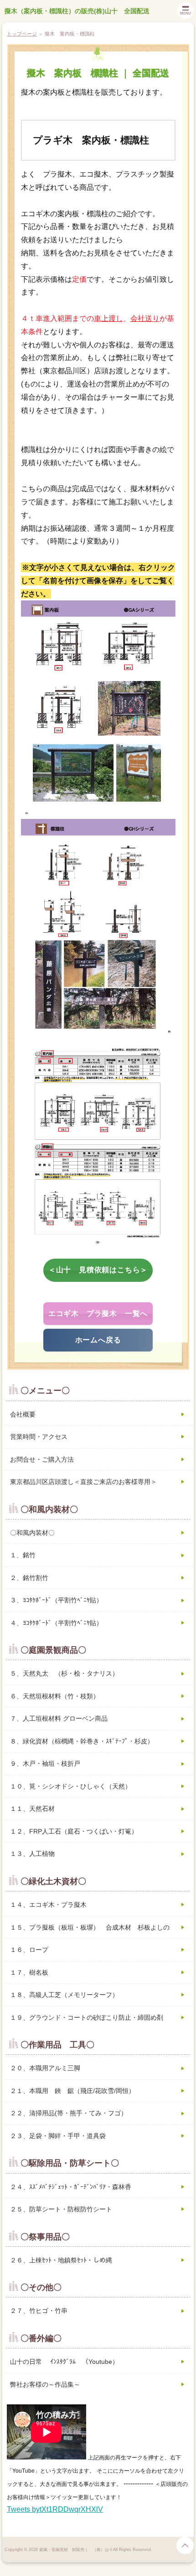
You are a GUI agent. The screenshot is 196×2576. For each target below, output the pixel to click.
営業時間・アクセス (39, 1437)
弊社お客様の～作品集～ (45, 2384)
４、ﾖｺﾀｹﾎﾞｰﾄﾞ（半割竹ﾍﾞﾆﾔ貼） (56, 1623)
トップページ (22, 34)
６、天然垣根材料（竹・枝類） (55, 1696)
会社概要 (23, 1414)
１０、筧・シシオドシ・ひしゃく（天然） (71, 1786)
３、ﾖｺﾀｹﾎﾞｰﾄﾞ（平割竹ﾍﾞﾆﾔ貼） (56, 1600)
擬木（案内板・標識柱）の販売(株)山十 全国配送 (77, 11)
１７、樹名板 (29, 1972)
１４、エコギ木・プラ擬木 (48, 1905)
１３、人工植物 (32, 1854)
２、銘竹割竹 (29, 1578)
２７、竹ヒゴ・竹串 (39, 2311)
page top (185, 2546)
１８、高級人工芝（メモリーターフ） (64, 1995)
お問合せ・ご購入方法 (42, 1459)
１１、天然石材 (32, 1809)
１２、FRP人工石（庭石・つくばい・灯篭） (74, 1831)
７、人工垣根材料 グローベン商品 (59, 1718)
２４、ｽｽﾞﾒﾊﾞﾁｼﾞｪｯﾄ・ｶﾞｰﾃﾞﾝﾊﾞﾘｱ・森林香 (71, 2187)
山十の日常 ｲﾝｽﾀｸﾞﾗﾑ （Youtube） (64, 2362)
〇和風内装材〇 (32, 1533)
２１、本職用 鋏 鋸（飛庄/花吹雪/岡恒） (72, 2091)
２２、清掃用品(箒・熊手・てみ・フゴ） (69, 2113)
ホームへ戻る (98, 1340)
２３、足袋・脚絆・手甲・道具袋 (58, 2136)
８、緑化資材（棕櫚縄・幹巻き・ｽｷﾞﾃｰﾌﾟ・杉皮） (82, 1741)
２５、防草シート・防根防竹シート (61, 2209)
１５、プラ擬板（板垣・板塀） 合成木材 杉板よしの (90, 1927)
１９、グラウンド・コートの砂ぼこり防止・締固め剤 (87, 2017)
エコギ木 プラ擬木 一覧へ (98, 1313)
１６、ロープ (29, 1950)
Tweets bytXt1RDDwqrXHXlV (55, 2509)
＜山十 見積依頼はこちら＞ (98, 1270)
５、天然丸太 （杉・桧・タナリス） (64, 1673)
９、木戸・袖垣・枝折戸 (45, 1763)
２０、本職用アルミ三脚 (45, 2068)
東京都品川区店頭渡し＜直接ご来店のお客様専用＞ (83, 1482)
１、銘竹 (23, 1555)
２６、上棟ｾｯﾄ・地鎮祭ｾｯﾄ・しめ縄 (61, 2260)
